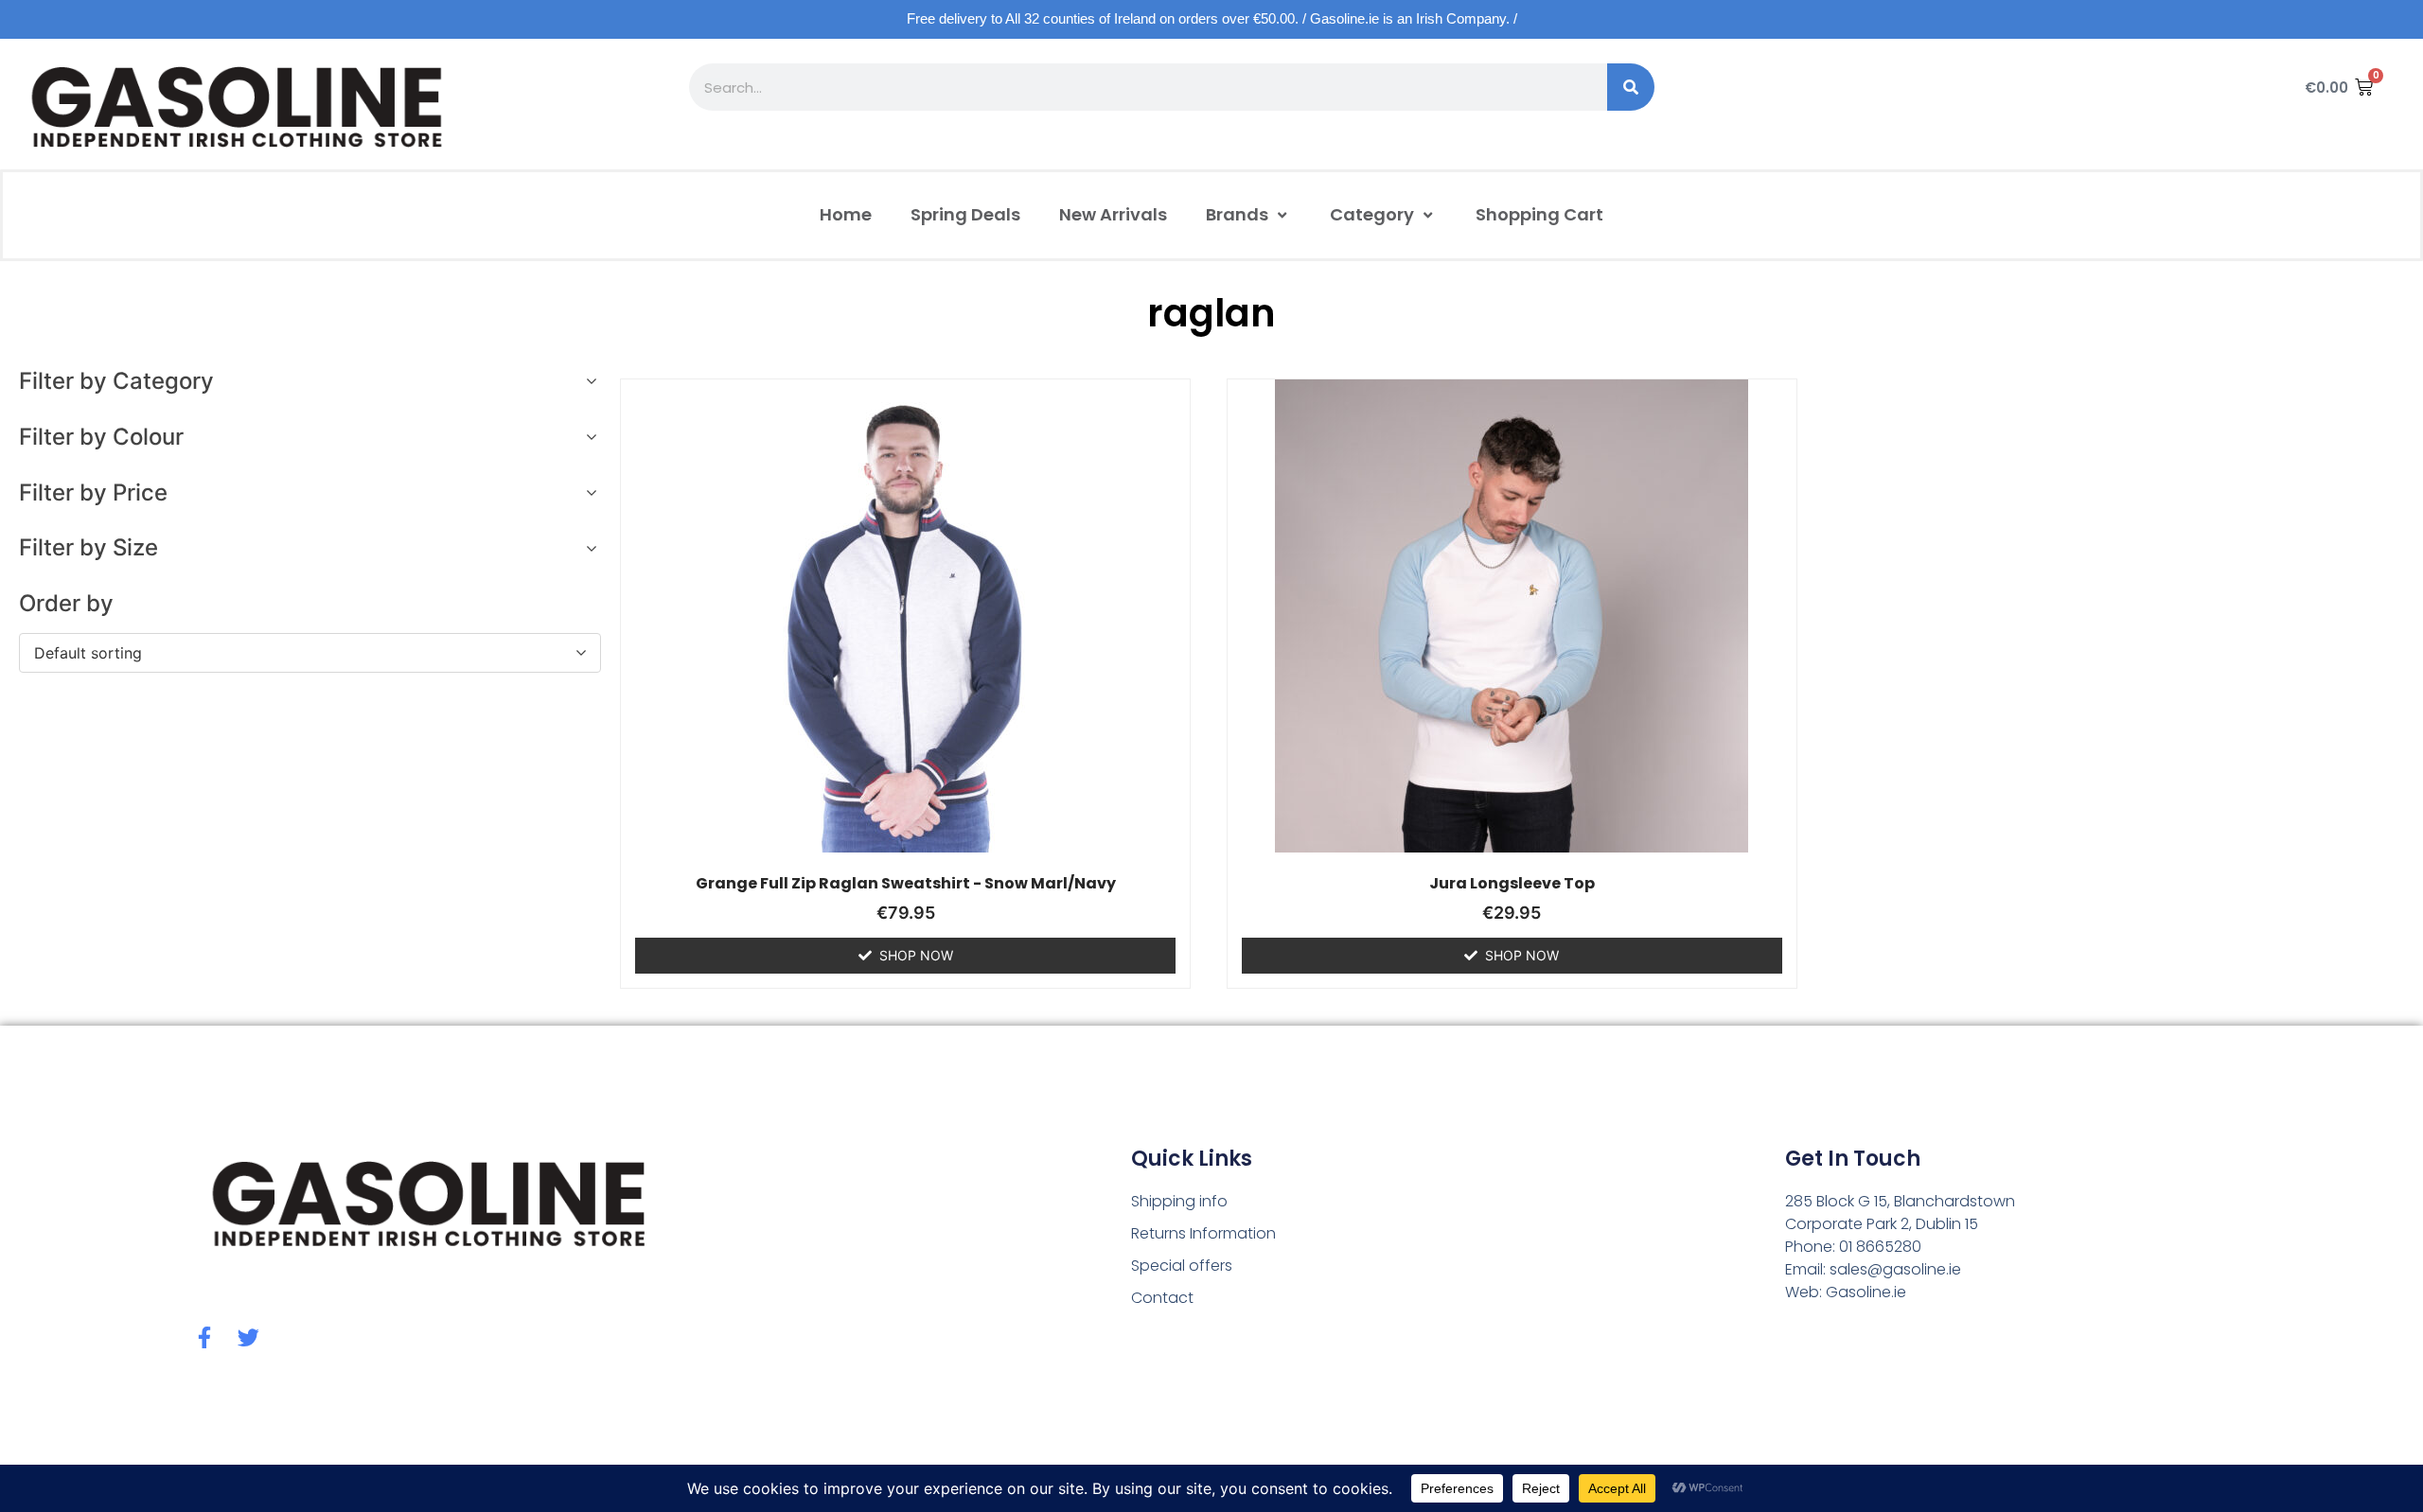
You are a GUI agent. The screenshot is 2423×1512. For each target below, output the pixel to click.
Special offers (1182, 1266)
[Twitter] (248, 1337)
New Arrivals (1113, 214)
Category (1372, 214)
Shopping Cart (1539, 214)
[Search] (1631, 87)
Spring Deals (965, 214)
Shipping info (1179, 1201)
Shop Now (916, 955)
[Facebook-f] (205, 1337)
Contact (1162, 1298)
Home (846, 214)
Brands (1237, 214)
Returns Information (1203, 1233)
